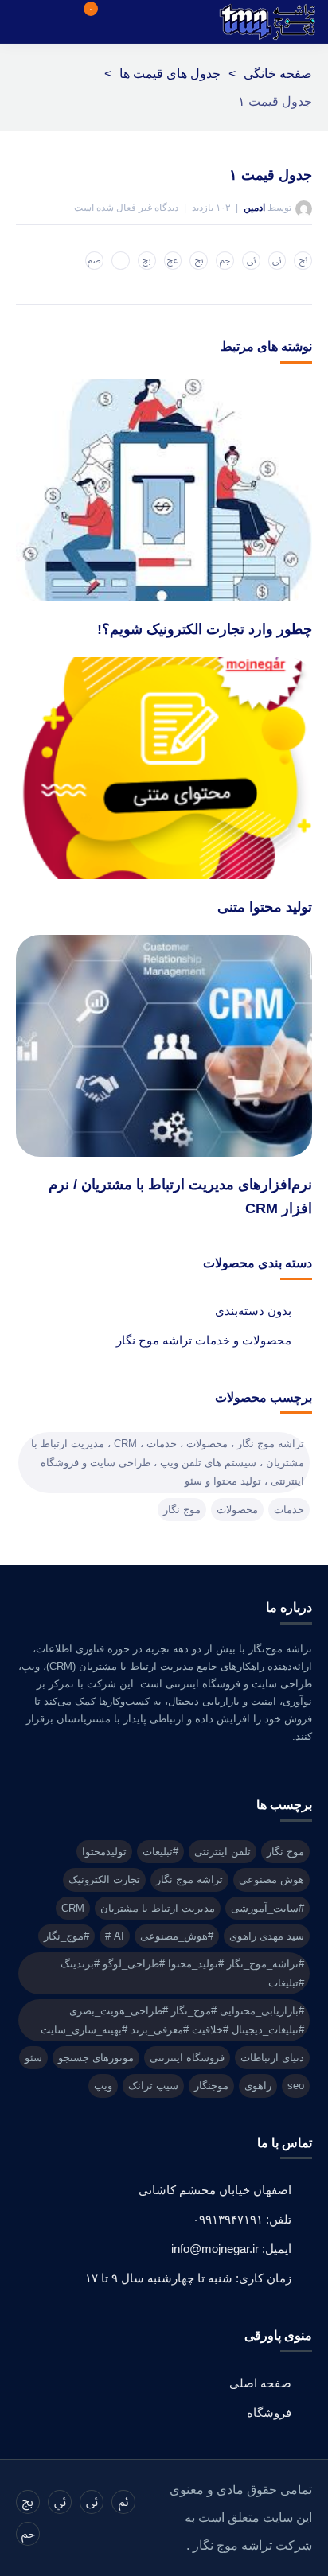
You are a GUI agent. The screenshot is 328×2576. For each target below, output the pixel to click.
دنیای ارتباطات (272, 2058)
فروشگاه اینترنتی (187, 2058)
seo (296, 2086)
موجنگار (211, 2086)
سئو (33, 2058)
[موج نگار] (267, 22)
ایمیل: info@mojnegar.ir (231, 2249)
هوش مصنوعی (271, 1879)
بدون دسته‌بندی (253, 1311)
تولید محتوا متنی (265, 907)
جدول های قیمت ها (170, 74)
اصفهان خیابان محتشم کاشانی (215, 2190)
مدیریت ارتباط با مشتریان (158, 1908)
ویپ (103, 2086)
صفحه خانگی (278, 74)
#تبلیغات (160, 1852)
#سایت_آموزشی (267, 1908)
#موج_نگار (66, 1936)
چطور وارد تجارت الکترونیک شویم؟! (205, 629)
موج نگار (182, 1510)
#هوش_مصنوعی (177, 1936)
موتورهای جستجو (96, 2058)
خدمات (289, 1510)
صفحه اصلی (260, 2383)
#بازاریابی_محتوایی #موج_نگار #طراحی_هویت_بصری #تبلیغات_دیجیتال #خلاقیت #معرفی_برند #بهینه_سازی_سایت (172, 2020)
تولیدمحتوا (104, 1852)
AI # (115, 1936)
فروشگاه (269, 2413)
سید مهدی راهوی (267, 1936)
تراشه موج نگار (189, 1879)
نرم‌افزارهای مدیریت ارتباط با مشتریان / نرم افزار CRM (180, 1197)
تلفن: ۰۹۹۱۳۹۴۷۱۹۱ (242, 2219)
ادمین (254, 208)
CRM (73, 1908)
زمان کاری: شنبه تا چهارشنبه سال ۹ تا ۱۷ (188, 2278)
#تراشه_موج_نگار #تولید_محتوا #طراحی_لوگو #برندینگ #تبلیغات (182, 1973)
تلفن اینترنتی (223, 1852)
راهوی (258, 2086)
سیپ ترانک (153, 2086)
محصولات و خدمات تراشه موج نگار (204, 1340)
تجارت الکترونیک (104, 1879)
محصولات (237, 1510)
